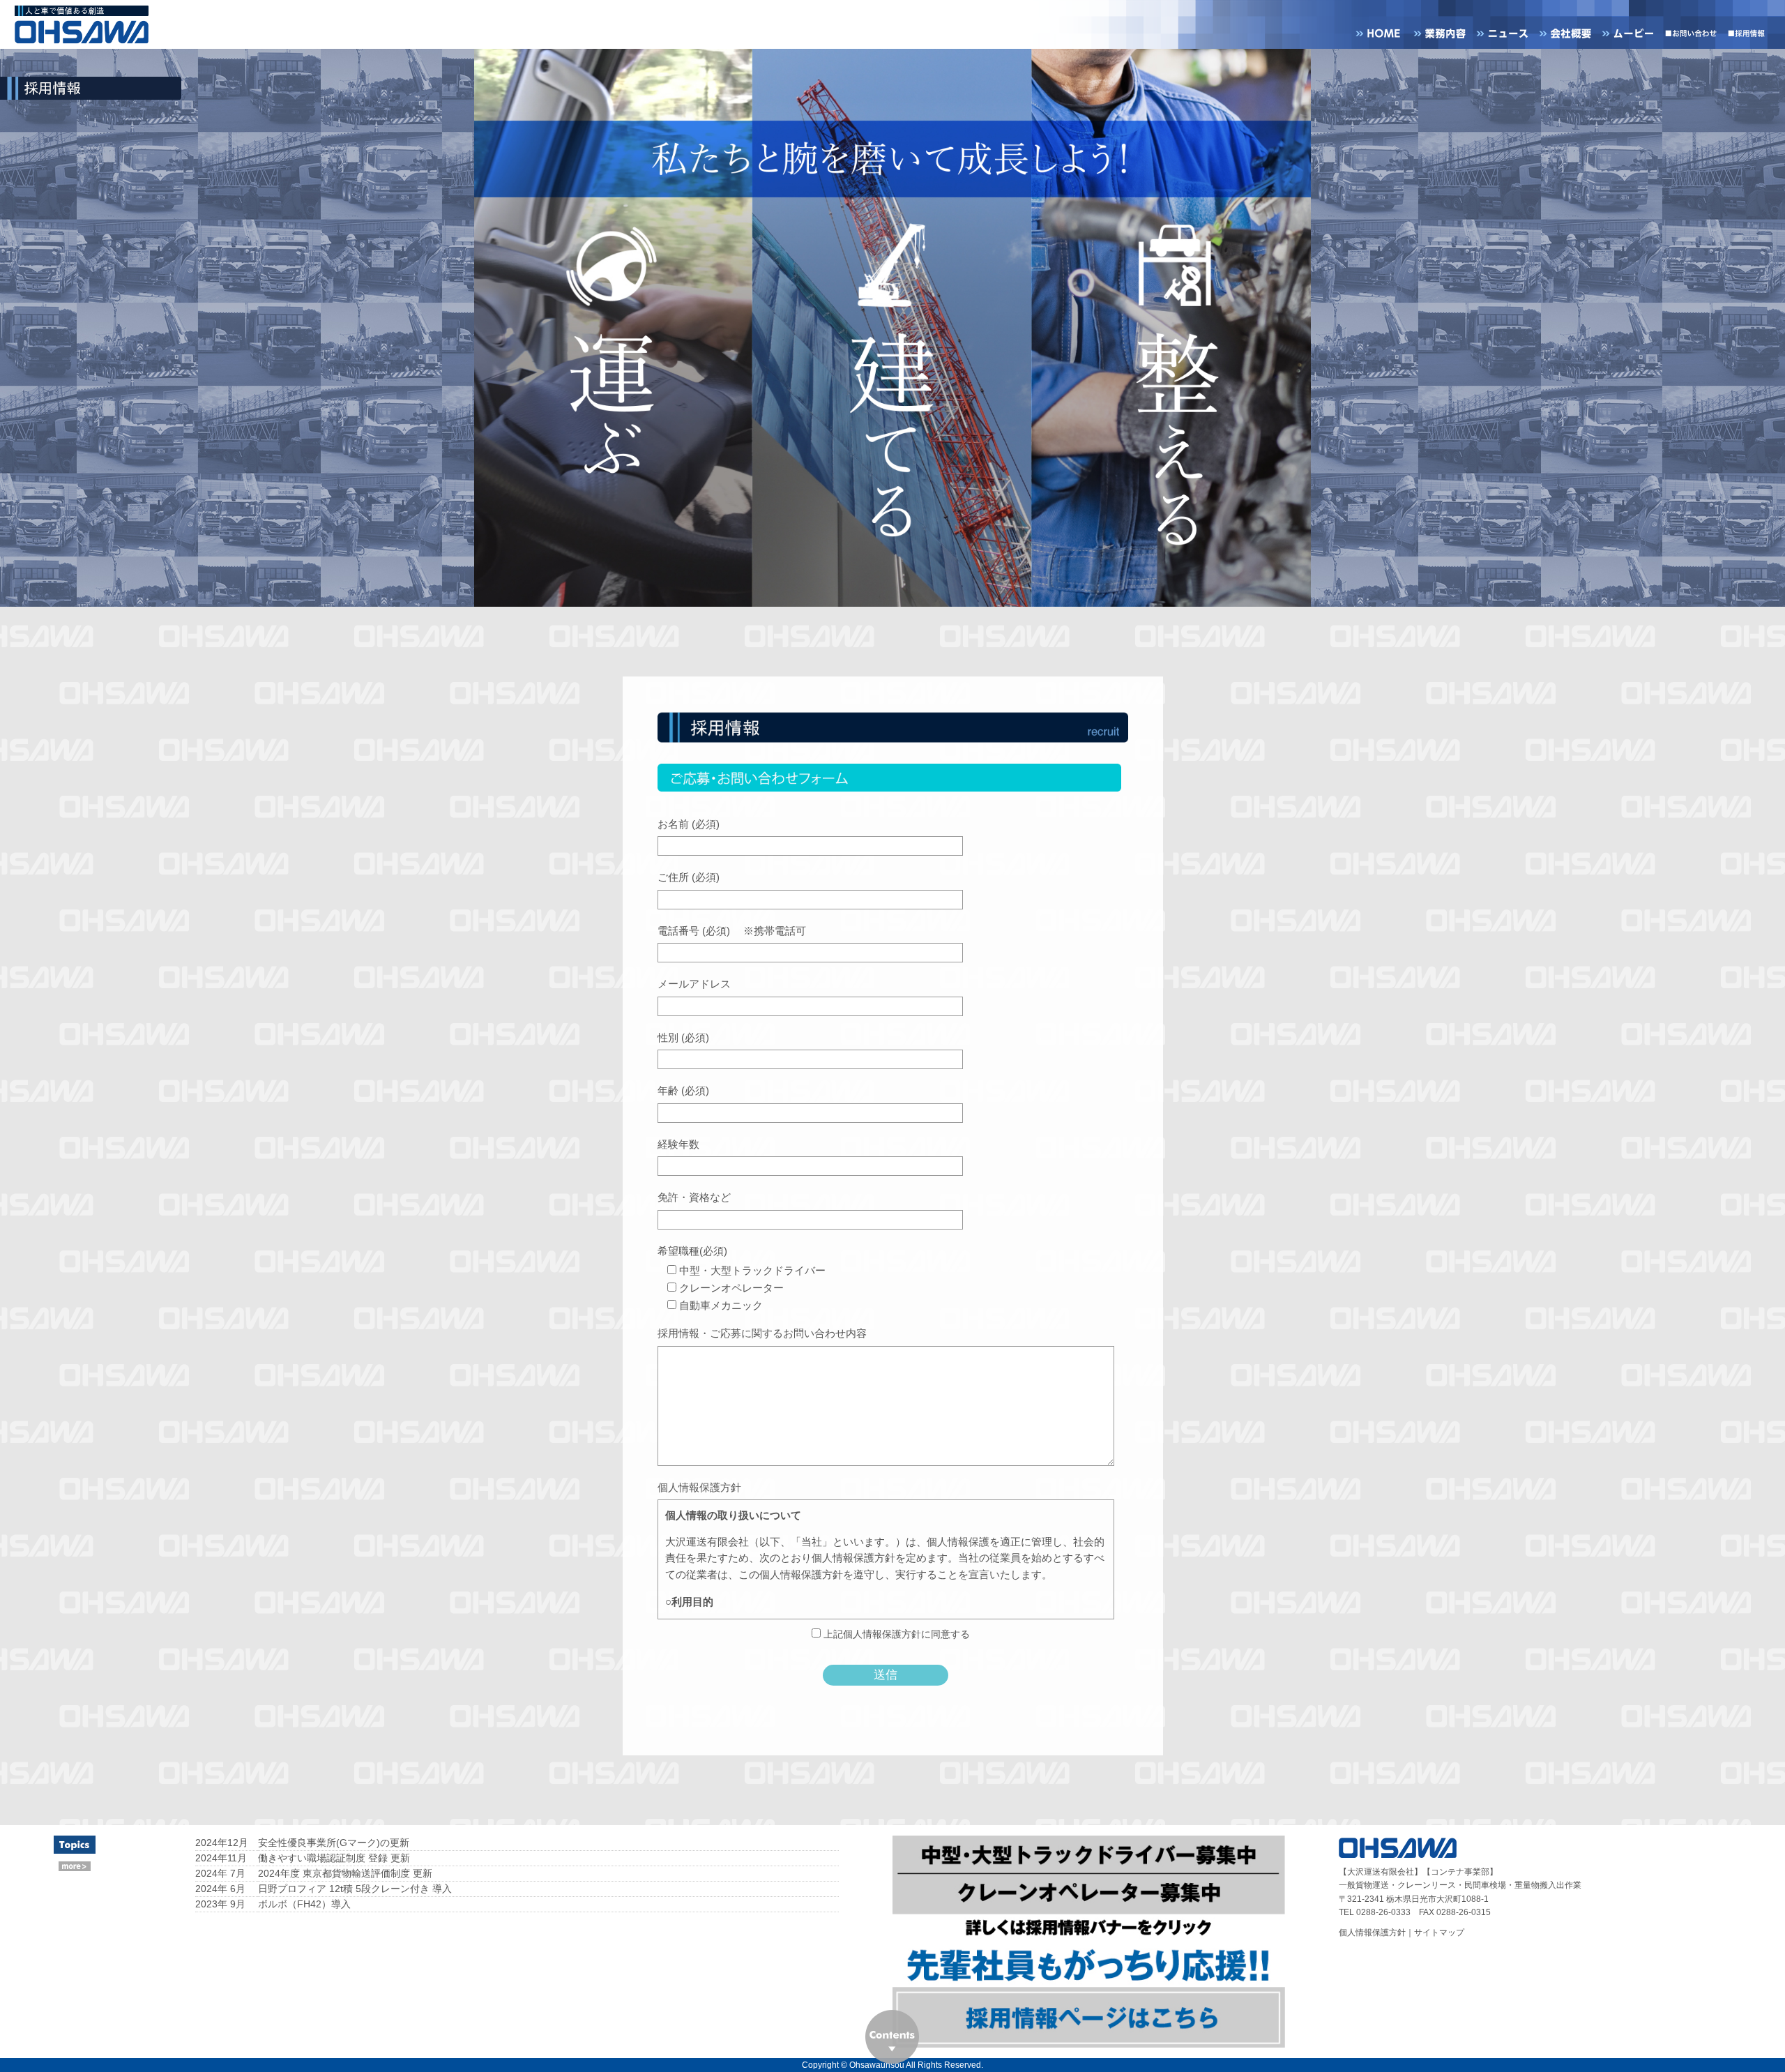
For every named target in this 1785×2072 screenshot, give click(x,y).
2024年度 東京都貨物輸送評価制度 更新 (345, 1873)
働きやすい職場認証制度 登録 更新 (334, 1858)
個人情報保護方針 (1372, 1933)
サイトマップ (1439, 1933)
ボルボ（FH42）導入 (304, 1904)
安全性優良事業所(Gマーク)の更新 (334, 1843)
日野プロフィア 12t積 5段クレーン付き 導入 (355, 1889)
